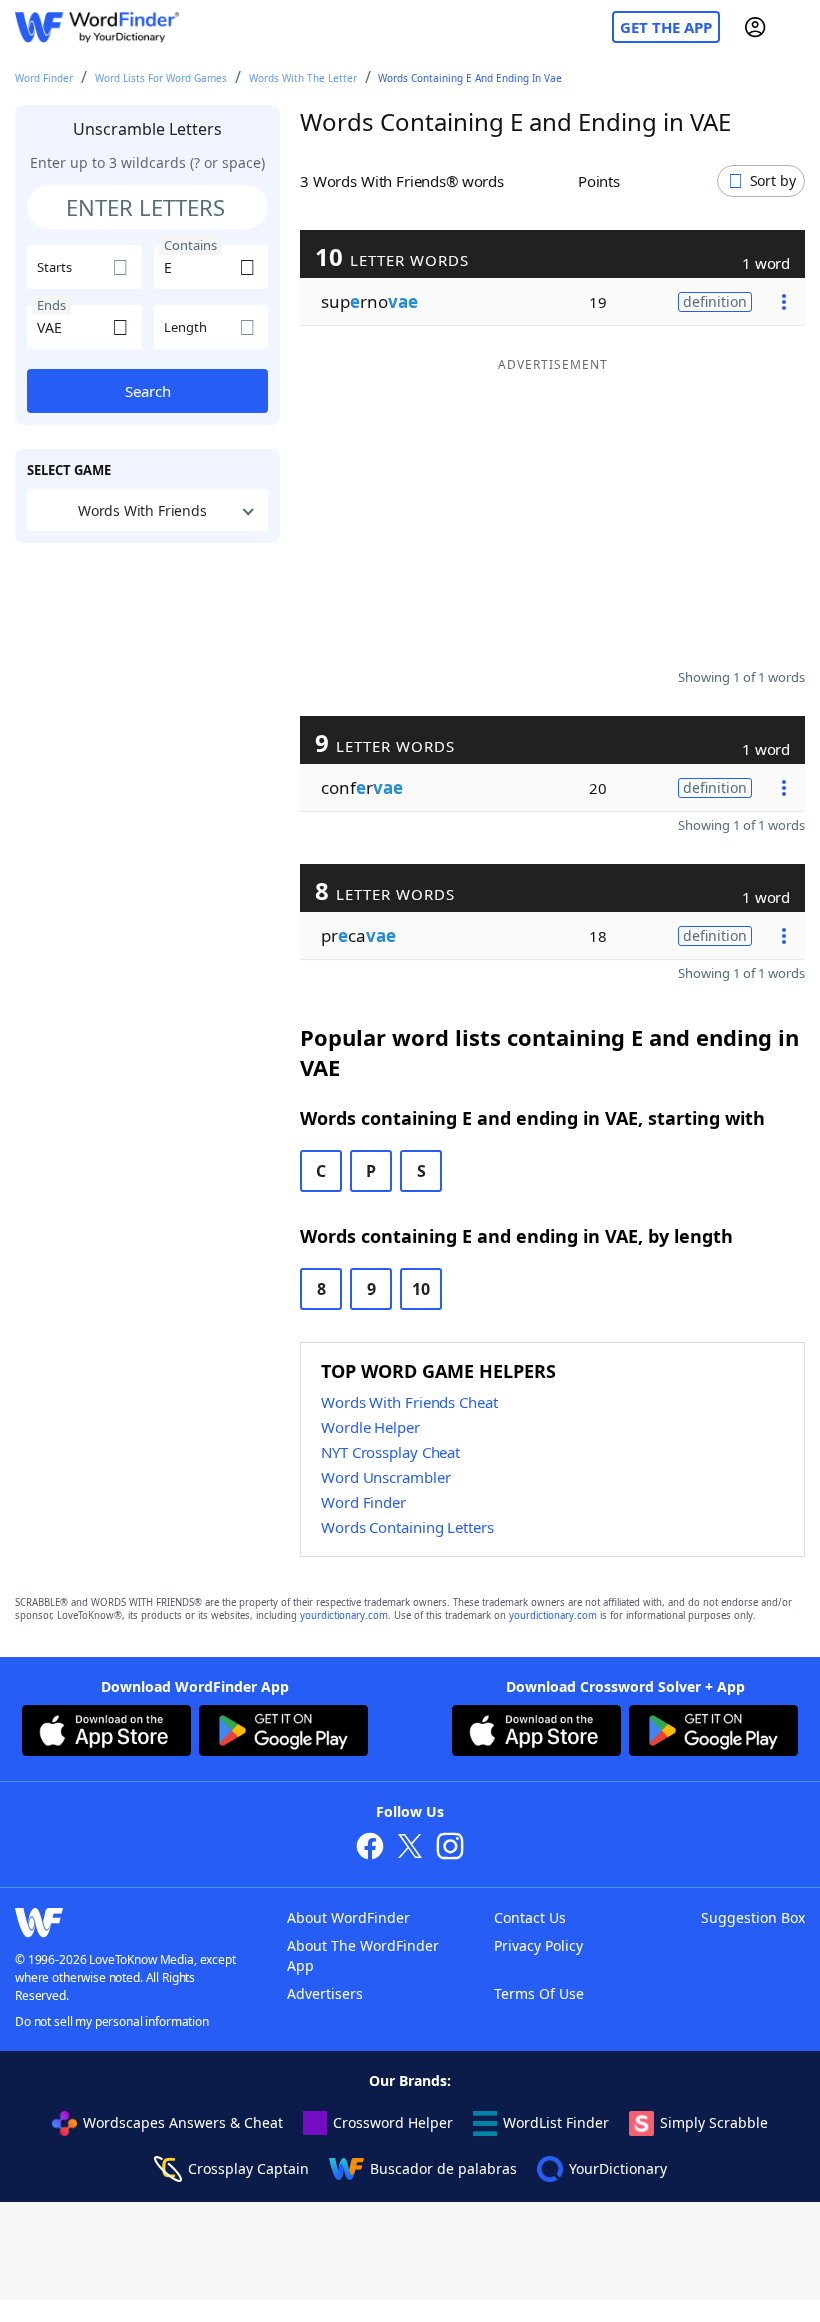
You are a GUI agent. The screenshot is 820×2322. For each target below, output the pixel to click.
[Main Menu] (797, 27)
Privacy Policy (538, 1945)
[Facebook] (370, 1848)
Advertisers (325, 1993)
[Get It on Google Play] (283, 1733)
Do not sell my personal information (112, 2021)
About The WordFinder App (363, 1955)
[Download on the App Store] (106, 1733)
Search (148, 391)
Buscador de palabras (443, 2168)
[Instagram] (450, 1848)
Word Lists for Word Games (161, 78)
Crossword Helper (393, 2122)
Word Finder (44, 78)
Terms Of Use (539, 1993)
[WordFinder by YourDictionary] (97, 27)
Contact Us (530, 1917)
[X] (410, 1848)
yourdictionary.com (344, 1615)
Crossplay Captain (248, 2168)
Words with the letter (303, 78)
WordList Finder (556, 2122)
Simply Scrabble (714, 2122)
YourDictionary (618, 2168)
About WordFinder (348, 1917)
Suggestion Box (753, 1917)
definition (715, 301)
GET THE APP (666, 27)
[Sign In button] (755, 27)
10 (421, 1289)
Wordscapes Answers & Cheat (183, 2122)
